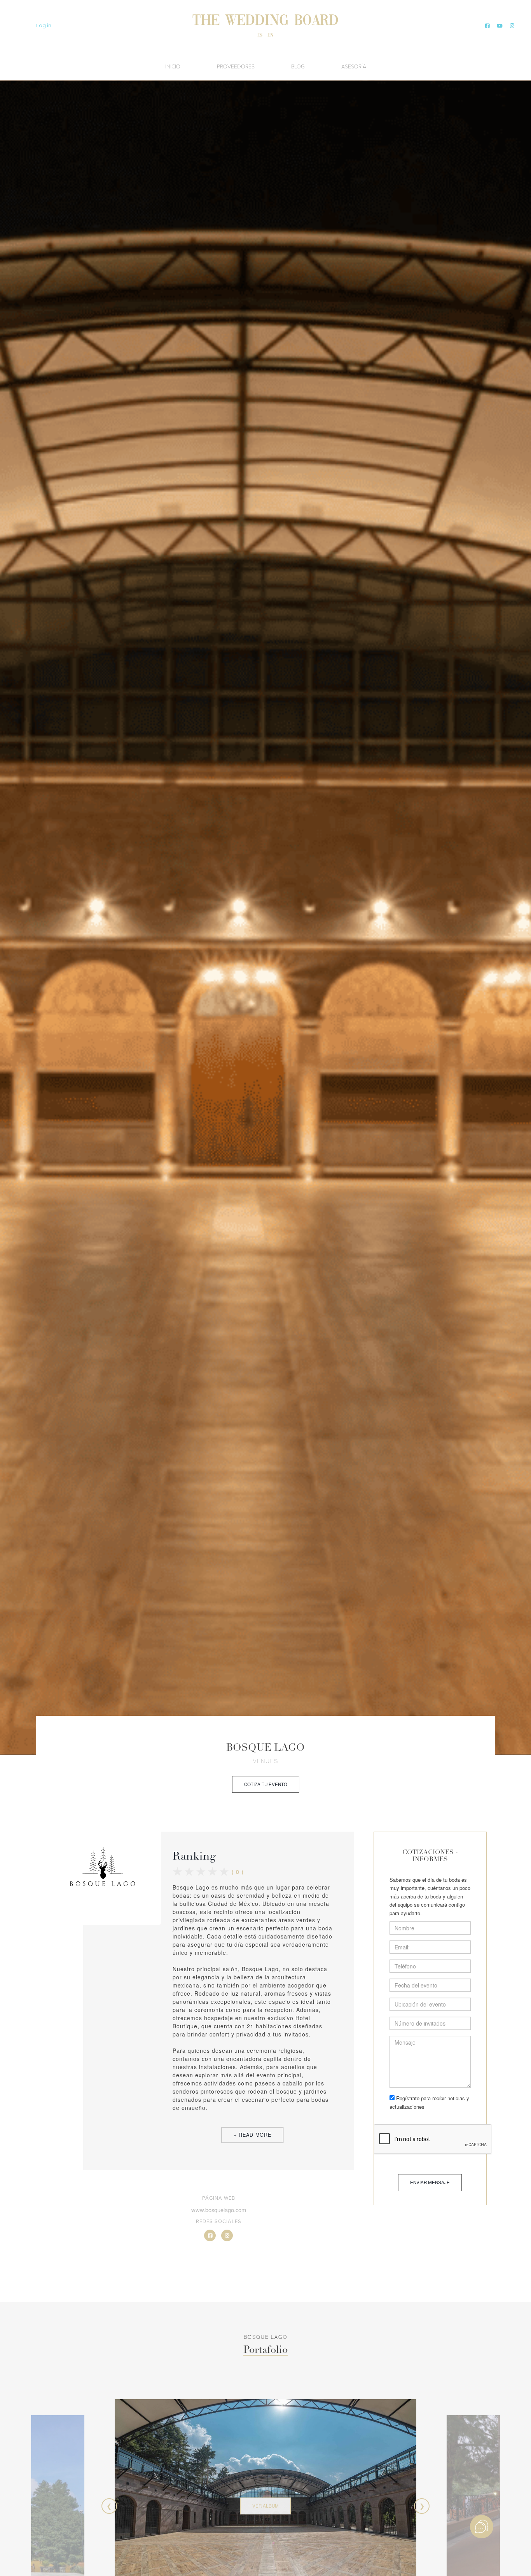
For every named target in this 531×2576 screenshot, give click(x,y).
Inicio (173, 66)
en (270, 35)
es (260, 35)
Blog (298, 66)
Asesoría (354, 66)
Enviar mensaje (430, 2182)
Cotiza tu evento (266, 1784)
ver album (265, 2506)
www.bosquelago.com (219, 2210)
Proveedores (236, 66)
